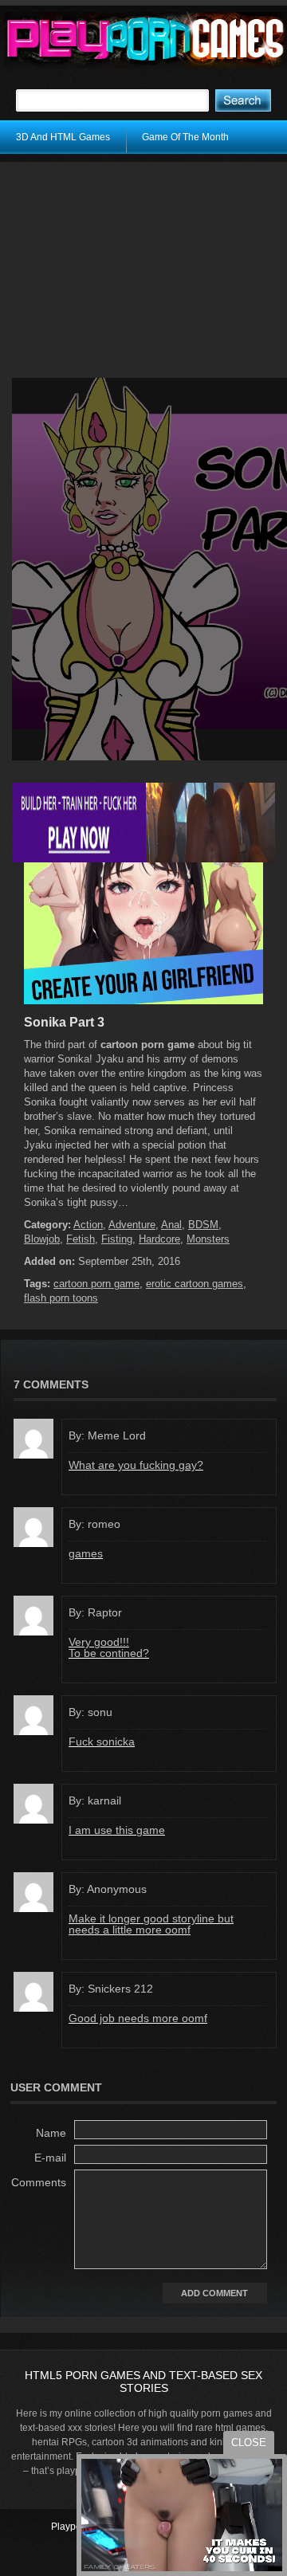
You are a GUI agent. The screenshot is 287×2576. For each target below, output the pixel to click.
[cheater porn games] (143, 859)
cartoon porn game (96, 1284)
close (249, 2442)
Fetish (81, 1239)
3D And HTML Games (63, 137)
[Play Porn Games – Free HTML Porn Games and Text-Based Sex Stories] (145, 40)
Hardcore (159, 1239)
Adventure (132, 1225)
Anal (171, 1225)
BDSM (203, 1225)
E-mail (50, 2158)
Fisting (117, 1239)
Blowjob (42, 1239)
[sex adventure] (143, 1001)
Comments (39, 2182)
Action (88, 1225)
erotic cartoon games (195, 1284)
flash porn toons (61, 1298)
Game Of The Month (185, 137)
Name (51, 2133)
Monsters (208, 1239)
